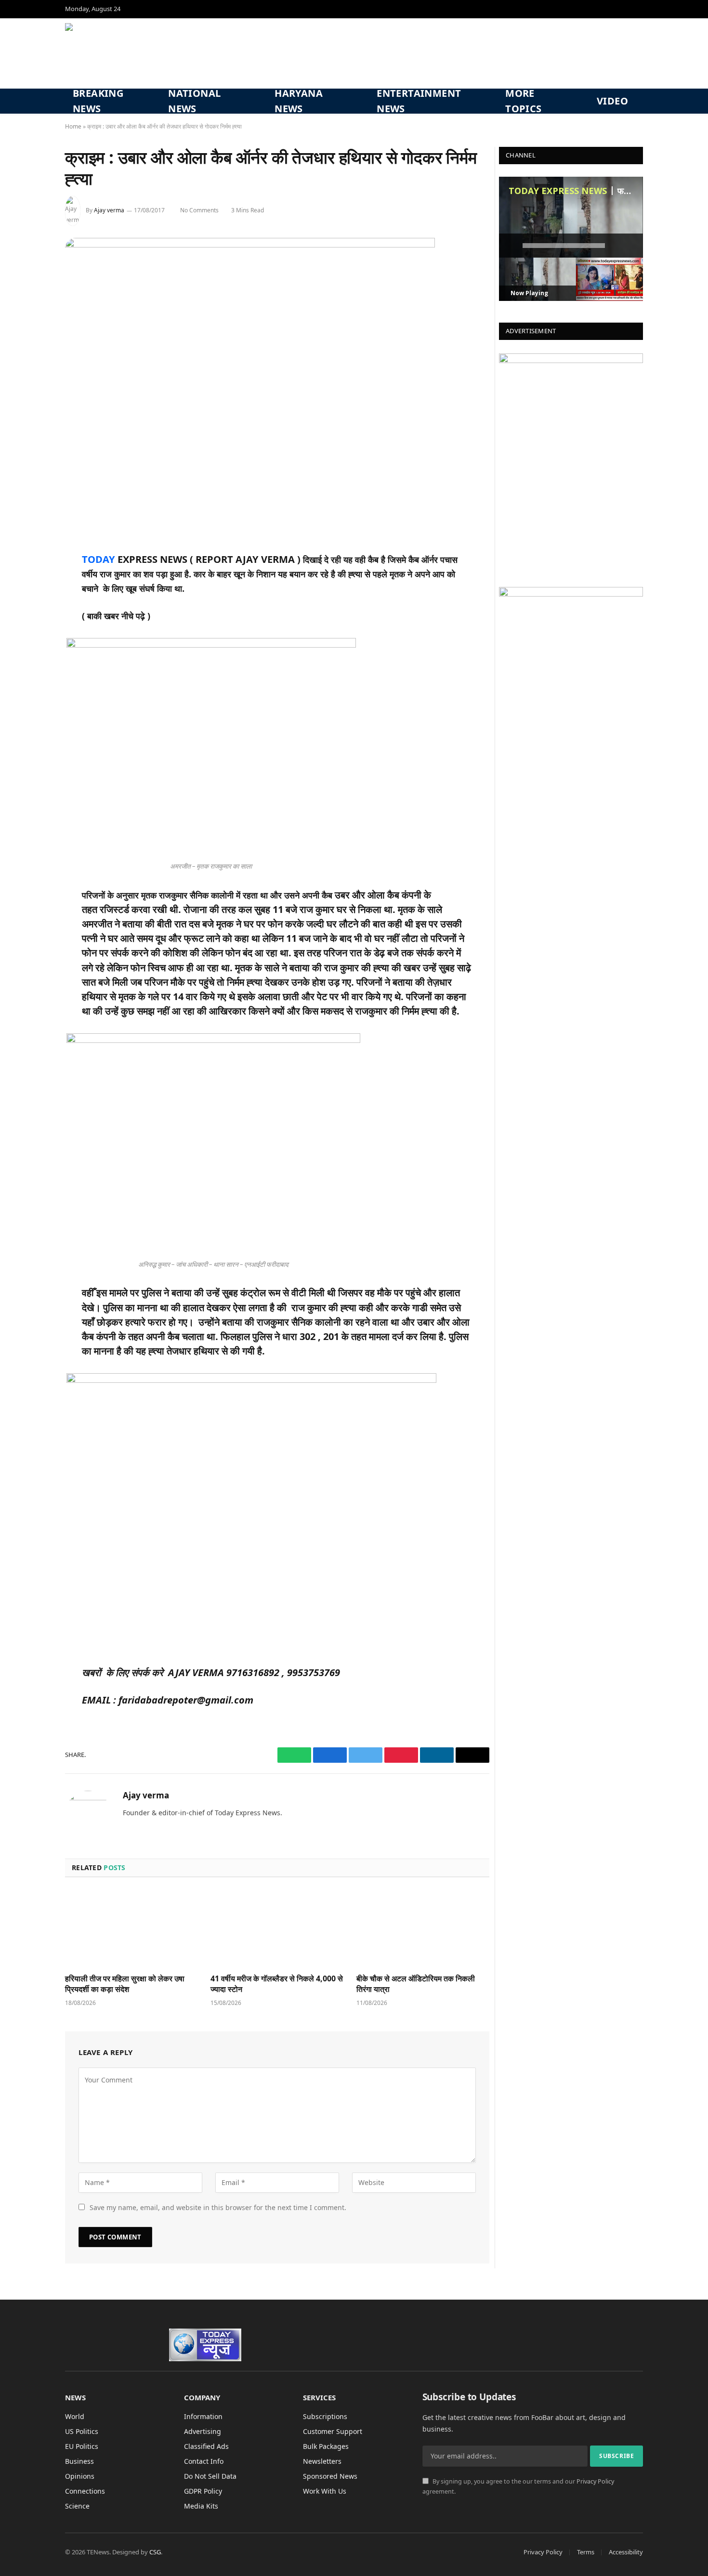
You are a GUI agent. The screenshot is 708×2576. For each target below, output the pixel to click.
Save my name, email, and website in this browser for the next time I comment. (218, 2207)
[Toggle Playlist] (616, 246)
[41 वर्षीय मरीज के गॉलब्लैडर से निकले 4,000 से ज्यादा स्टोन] (277, 1928)
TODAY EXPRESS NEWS (558, 191)
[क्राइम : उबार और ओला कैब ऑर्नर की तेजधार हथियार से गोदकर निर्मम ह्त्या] (250, 245)
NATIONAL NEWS (194, 101)
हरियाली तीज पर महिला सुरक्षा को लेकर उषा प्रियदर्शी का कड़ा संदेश (125, 1984)
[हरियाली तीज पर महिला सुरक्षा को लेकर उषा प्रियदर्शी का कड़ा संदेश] (131, 1928)
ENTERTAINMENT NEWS (419, 101)
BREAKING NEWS (98, 101)
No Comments (199, 210)
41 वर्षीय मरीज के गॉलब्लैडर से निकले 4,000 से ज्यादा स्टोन (277, 1984)
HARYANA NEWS (299, 101)
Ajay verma (109, 210)
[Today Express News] (133, 53)
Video (612, 101)
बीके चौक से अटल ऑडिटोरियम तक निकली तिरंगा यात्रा (416, 1984)
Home (73, 126)
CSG (155, 2552)
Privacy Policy (595, 2481)
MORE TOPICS (523, 101)
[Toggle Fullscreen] (631, 246)
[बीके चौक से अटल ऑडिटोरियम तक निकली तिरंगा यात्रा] (423, 1928)
